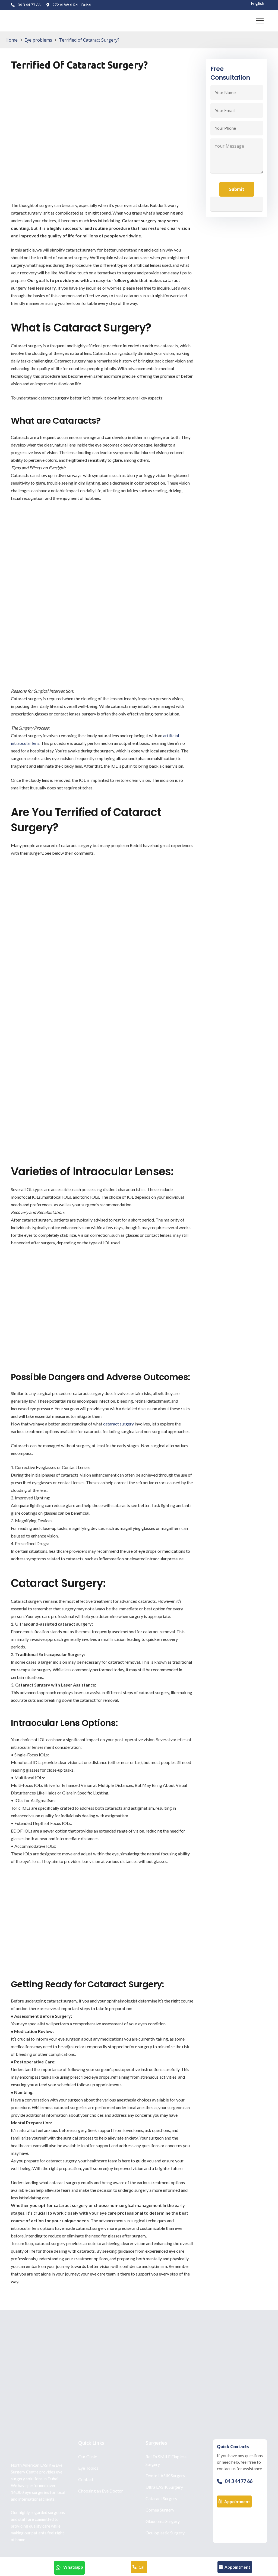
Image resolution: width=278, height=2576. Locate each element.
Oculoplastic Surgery (165, 2533)
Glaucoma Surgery (163, 2521)
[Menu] (260, 21)
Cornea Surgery (160, 2510)
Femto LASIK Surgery (165, 2476)
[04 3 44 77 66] (221, 2481)
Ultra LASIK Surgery (164, 2487)
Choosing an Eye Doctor (101, 2491)
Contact (86, 2479)
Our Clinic (88, 2456)
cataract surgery (119, 1424)
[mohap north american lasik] (240, 2526)
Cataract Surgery (161, 2498)
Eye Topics (88, 2468)
